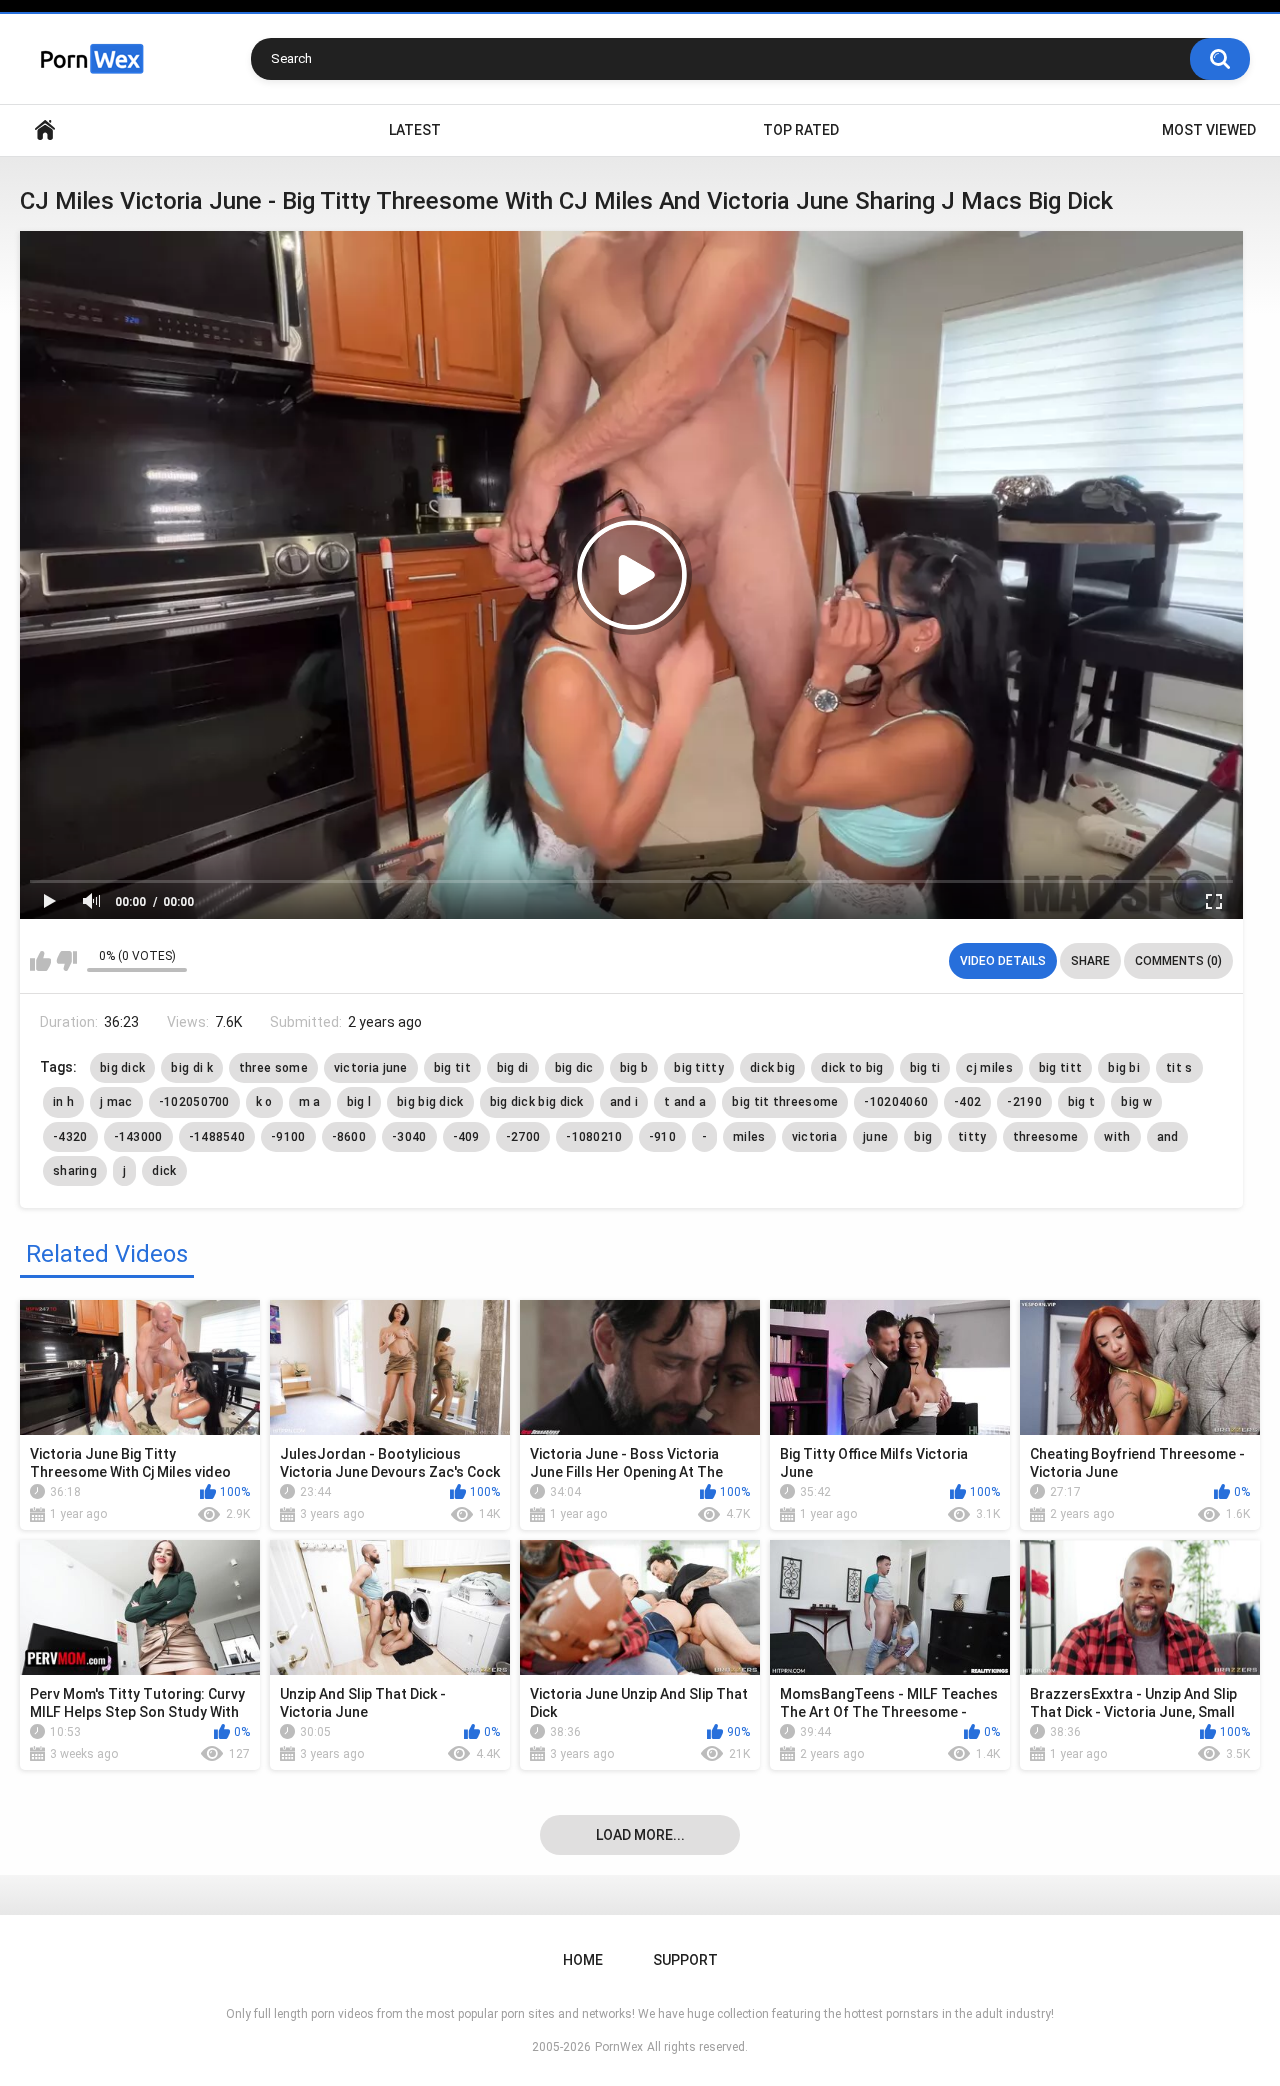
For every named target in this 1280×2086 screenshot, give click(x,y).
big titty (699, 1068)
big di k (191, 1068)
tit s (1179, 1068)
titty (972, 1137)
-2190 (1024, 1102)
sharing (75, 1171)
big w (1136, 1102)
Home (45, 130)
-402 (967, 1102)
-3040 (409, 1137)
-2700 (523, 1137)
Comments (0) (1178, 961)
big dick (122, 1068)
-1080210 (594, 1137)
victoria (814, 1137)
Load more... (640, 1835)
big (923, 1137)
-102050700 (194, 1102)
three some (273, 1068)
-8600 (349, 1137)
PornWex (619, 2047)
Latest (415, 130)
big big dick (430, 1102)
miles (749, 1137)
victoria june (371, 1068)
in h (63, 1102)
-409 (466, 1137)
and (1168, 1137)
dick (164, 1171)
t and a (685, 1102)
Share (1090, 961)
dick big (772, 1068)
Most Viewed (1209, 130)
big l (359, 1102)
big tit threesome (785, 1102)
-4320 (70, 1137)
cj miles (989, 1068)
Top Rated (801, 130)
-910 (662, 1137)
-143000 (138, 1137)
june (875, 1137)
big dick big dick (537, 1102)
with (1117, 1137)
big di (513, 1068)
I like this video (40, 961)
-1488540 (217, 1137)
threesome (1046, 1137)
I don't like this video (66, 961)
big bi (1124, 1068)
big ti (925, 1068)
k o (264, 1102)
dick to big (852, 1068)
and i (624, 1102)
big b (634, 1068)
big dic (574, 1068)
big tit (452, 1068)
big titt (1060, 1068)
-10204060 (896, 1102)
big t (1082, 1102)
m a (310, 1102)
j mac (116, 1102)
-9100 (288, 1137)
